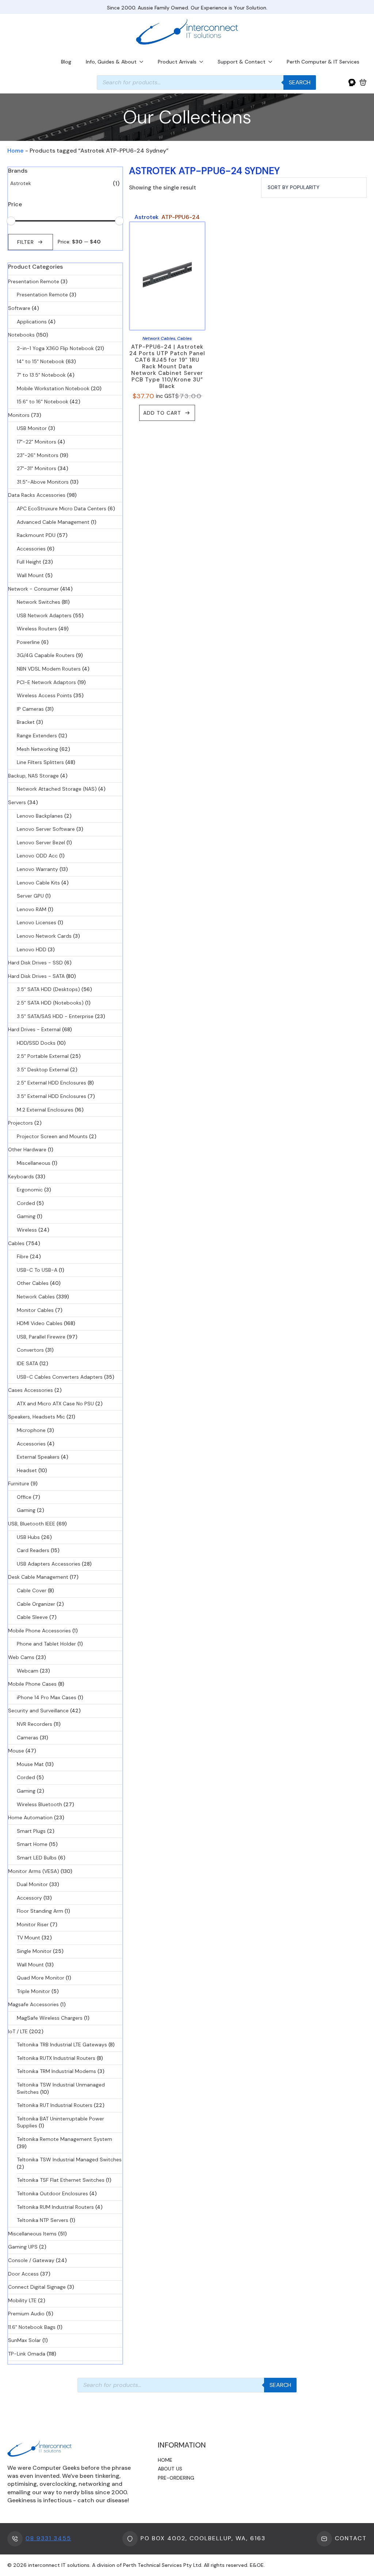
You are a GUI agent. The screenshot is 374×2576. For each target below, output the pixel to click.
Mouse (16, 1751)
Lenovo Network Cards (44, 936)
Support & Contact (242, 62)
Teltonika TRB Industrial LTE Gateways (62, 2045)
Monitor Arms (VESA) (34, 1871)
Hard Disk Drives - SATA (36, 976)
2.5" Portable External (43, 1056)
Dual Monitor (32, 1884)
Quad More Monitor (41, 1978)
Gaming (26, 1216)
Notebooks (21, 335)
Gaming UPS (23, 2247)
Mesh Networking (37, 749)
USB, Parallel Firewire (41, 1337)
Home (16, 151)
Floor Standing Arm (40, 1911)
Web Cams (21, 1657)
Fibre (23, 1256)
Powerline (28, 642)
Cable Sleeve (32, 1617)
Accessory (29, 1898)
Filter (26, 242)
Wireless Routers (37, 629)
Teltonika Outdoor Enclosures (52, 2193)
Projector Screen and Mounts (52, 1136)
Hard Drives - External (34, 1029)
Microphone (31, 1430)
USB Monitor (32, 428)
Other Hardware (27, 1149)
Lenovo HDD (32, 949)
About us (170, 2469)
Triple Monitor (33, 1991)
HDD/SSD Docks (36, 1043)
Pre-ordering (176, 2478)
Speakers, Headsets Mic (37, 1417)
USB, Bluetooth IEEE (32, 1524)
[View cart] (363, 82)
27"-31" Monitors (37, 468)
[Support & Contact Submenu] (272, 62)
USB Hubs (28, 1537)
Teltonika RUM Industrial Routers (55, 2207)
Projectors (20, 1123)
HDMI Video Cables (40, 1323)
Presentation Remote (34, 281)
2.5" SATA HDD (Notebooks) (50, 1003)
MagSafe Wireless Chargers (50, 2018)
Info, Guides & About (111, 62)
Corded (26, 1203)
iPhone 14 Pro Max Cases (47, 1697)
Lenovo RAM (32, 909)
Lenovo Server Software (46, 829)
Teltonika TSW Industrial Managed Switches (69, 2160)
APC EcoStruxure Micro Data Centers (62, 508)
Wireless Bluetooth (39, 1804)
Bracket (26, 722)
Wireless (27, 1230)
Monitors (19, 415)
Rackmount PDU (36, 535)
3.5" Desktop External (43, 1070)
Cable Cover (32, 1590)
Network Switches (39, 602)
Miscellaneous (34, 1163)
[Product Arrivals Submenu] (203, 62)
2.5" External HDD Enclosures (51, 1083)
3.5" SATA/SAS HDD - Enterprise (55, 1016)
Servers (17, 802)
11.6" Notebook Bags (32, 2327)
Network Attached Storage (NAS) (57, 789)
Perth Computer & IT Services (323, 62)
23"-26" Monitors (38, 455)
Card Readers (33, 1550)
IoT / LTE (18, 2031)
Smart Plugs (31, 1831)
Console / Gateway (31, 2260)
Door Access (23, 2274)
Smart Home (32, 1844)
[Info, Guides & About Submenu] (144, 62)
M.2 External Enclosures (45, 1110)
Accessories (31, 549)
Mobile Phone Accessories (39, 1631)
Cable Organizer (36, 1604)
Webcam (28, 1671)
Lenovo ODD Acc (37, 856)
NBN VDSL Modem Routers (49, 669)
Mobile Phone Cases (32, 1684)
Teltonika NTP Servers (43, 2220)
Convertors (30, 1350)
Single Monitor (34, 1951)
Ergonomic (30, 1190)
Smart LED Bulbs (37, 1858)
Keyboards (21, 1176)
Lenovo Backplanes (40, 816)
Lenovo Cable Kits (38, 883)
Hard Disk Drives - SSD (35, 963)
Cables (16, 1243)
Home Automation (30, 1817)
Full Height (29, 562)
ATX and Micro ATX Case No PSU (55, 1404)
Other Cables (33, 1283)
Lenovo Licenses (37, 922)
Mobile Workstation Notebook (53, 388)
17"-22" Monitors (37, 442)
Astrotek (21, 183)
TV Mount (28, 1938)
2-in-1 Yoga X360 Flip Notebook (55, 348)
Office (24, 1497)
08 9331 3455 (48, 2538)
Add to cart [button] (162, 413)
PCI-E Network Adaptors (46, 682)
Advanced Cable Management (53, 522)
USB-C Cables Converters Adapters (60, 1377)
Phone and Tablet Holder (46, 1644)
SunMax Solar (24, 2340)
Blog (66, 62)
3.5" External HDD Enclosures (51, 1096)
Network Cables (36, 1297)
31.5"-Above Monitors (43, 482)
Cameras (28, 1738)
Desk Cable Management (38, 1577)
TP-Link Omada (27, 2354)
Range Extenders (37, 736)
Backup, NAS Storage (33, 776)
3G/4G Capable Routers (46, 655)
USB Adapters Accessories (49, 1564)
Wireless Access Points (44, 695)
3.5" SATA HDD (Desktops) (48, 989)
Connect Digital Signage (37, 2287)
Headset (27, 1470)
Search (300, 82)
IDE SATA (27, 1363)
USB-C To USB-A (37, 1270)
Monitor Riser (33, 1924)
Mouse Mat (30, 1764)
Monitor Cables (35, 1310)
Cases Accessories (30, 1390)
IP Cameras (30, 709)
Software (19, 308)
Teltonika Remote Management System (64, 2139)
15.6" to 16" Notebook (43, 402)
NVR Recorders (35, 1724)
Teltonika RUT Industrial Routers (55, 2105)
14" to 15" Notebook (41, 361)
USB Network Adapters (44, 615)
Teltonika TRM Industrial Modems (56, 2071)
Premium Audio (26, 2314)
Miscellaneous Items (32, 2234)
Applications (32, 322)
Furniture (19, 1483)
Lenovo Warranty (37, 869)
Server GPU (30, 896)
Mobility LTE (22, 2300)
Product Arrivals (177, 62)
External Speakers (38, 1457)
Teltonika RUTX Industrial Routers (56, 2058)
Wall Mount (30, 575)
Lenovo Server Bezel (41, 842)
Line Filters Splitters (40, 762)
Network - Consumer (33, 589)
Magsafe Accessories (33, 2004)
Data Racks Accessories (37, 495)
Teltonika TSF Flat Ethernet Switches (61, 2180)
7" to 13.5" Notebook (41, 375)
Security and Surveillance (38, 1711)
